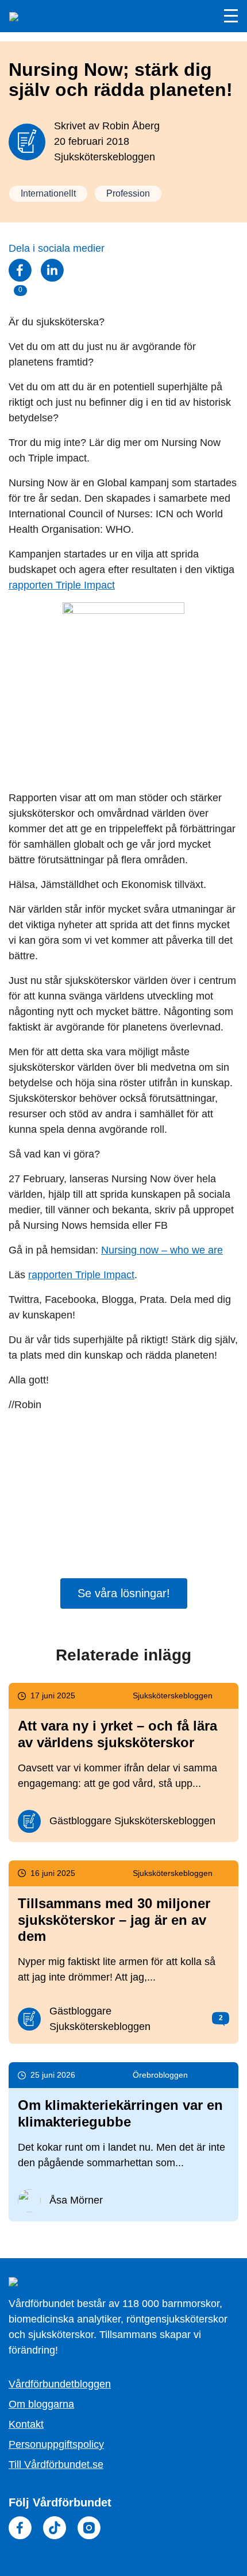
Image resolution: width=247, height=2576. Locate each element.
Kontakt (26, 2424)
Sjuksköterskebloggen (105, 157)
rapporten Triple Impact (62, 585)
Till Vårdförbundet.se (56, 2464)
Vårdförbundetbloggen (60, 2384)
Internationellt (48, 193)
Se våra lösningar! (124, 1593)
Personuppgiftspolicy (56, 2444)
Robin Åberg (131, 126)
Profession (128, 193)
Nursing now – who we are (162, 1250)
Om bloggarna (41, 2404)
